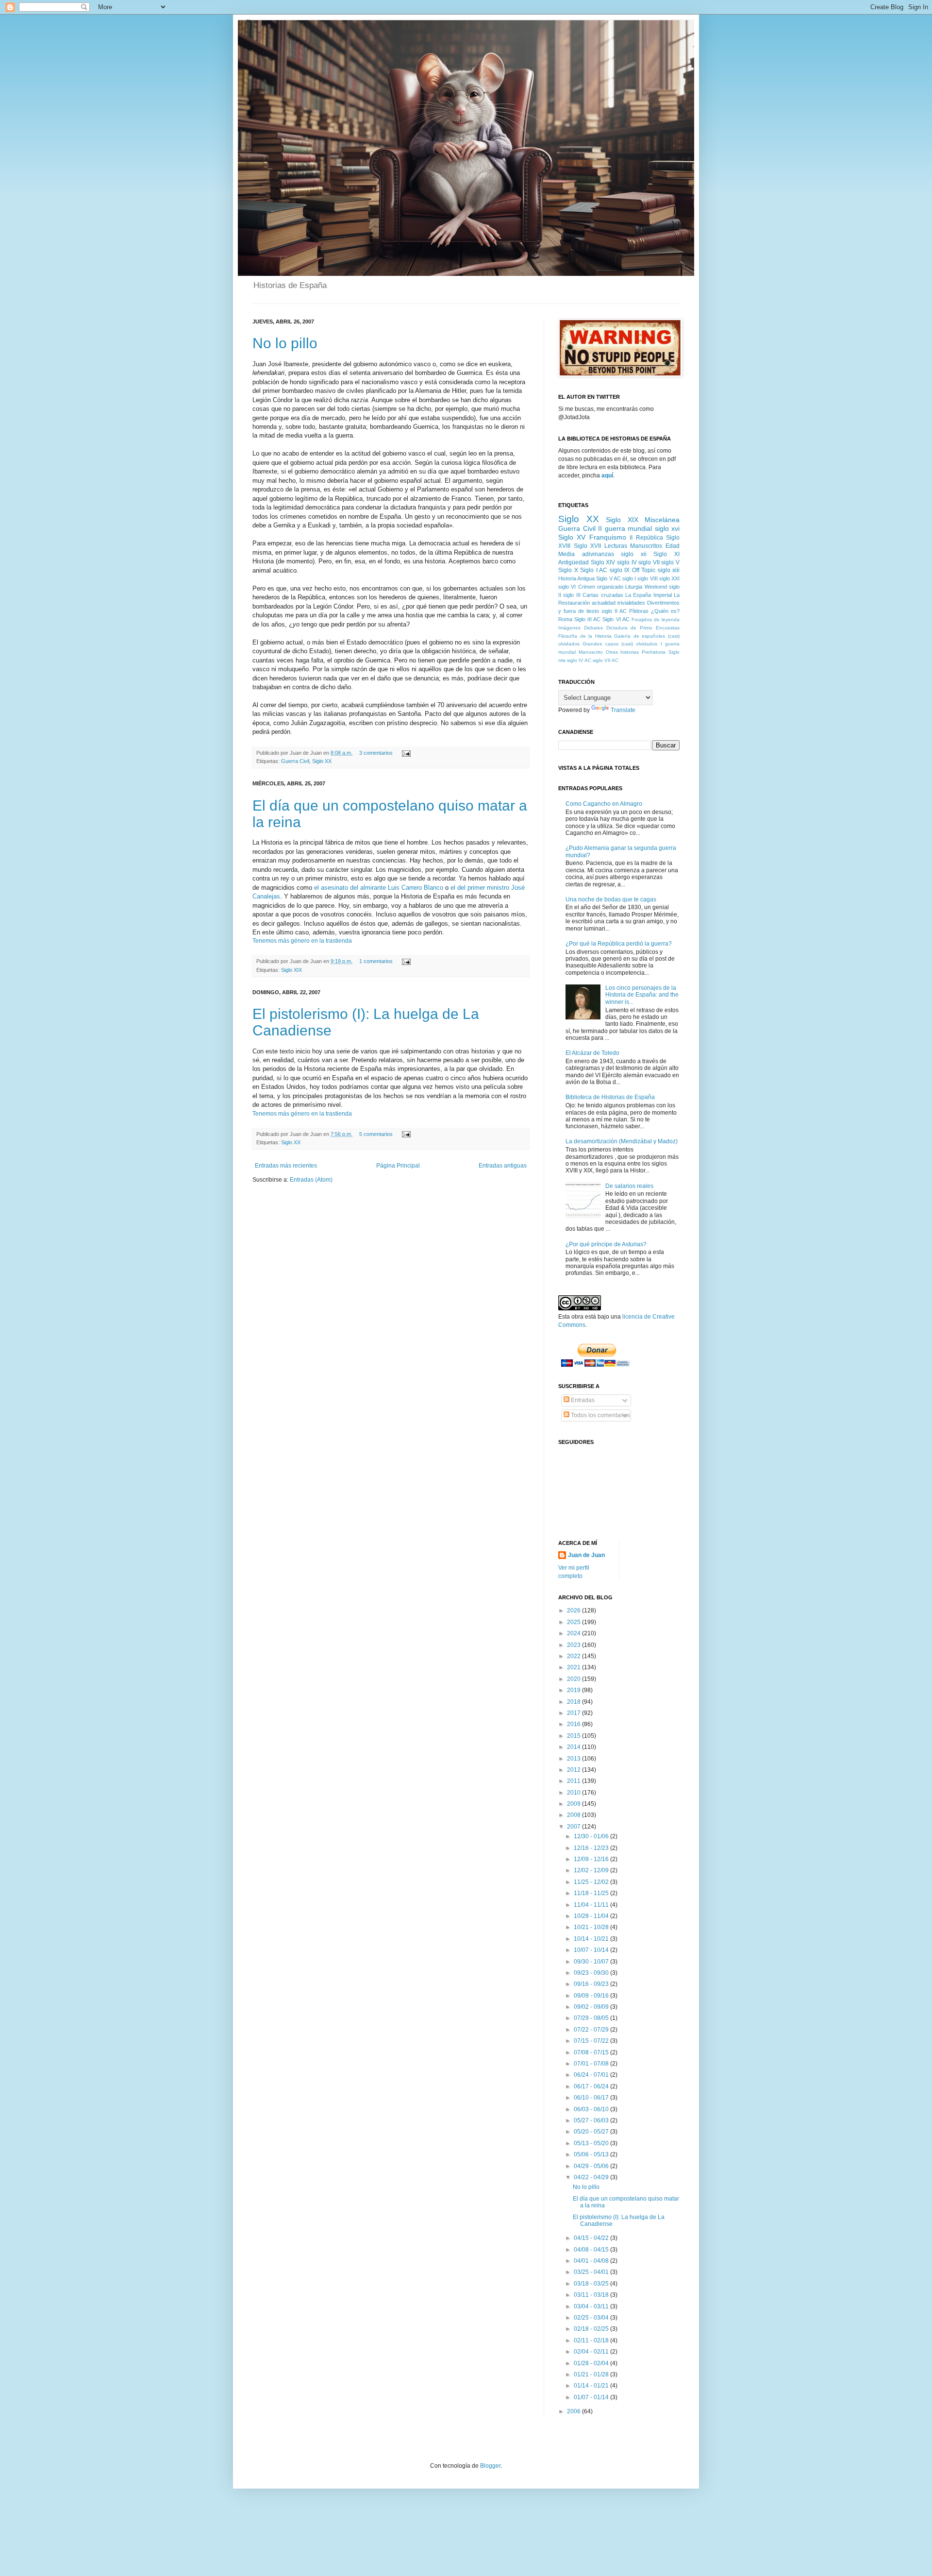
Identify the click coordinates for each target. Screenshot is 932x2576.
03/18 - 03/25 (592, 2284)
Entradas (582, 1400)
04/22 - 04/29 (592, 2177)
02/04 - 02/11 (592, 2352)
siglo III (572, 595)
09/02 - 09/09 (592, 2007)
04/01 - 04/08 (592, 2261)
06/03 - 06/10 (592, 2109)
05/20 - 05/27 (592, 2132)
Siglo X (568, 570)
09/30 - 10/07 (592, 1962)
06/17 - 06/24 (592, 2086)
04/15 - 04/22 (592, 2238)
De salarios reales (629, 1186)
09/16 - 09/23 (592, 1984)
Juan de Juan (586, 1555)
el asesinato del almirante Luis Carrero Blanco (380, 888)
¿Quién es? (665, 611)
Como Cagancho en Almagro (604, 804)
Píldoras (639, 611)
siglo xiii (669, 570)
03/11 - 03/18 (592, 2295)
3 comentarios (376, 753)
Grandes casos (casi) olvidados (620, 644)
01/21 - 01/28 (592, 2374)
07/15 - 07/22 (592, 2041)
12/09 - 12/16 (592, 1859)
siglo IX (620, 570)
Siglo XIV (603, 562)
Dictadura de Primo (630, 628)
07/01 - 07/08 (592, 2064)
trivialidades (631, 603)
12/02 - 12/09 (592, 1870)
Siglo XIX (291, 970)
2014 (574, 1747)
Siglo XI (666, 554)
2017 (574, 1713)
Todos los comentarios (600, 1415)
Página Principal (398, 1166)
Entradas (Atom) (311, 1180)
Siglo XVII (588, 546)
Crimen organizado (601, 587)
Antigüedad (574, 562)
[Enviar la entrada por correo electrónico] (405, 753)
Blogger (490, 2466)
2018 (574, 1702)
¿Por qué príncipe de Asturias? (606, 1244)
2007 (574, 1827)
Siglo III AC (587, 619)
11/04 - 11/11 (592, 1905)
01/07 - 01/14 (592, 2397)
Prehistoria (654, 652)
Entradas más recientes (286, 1166)
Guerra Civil (295, 761)
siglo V (670, 562)
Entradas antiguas (503, 1166)
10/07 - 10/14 (592, 1950)
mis (562, 660)
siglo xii (634, 554)
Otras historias (623, 652)
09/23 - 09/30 (592, 1973)
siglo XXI (669, 578)
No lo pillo (285, 343)
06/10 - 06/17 (592, 2098)
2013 (574, 1759)
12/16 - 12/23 (592, 1848)
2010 (574, 1793)
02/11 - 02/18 (592, 2340)
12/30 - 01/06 (592, 1836)
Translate (623, 710)
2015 (574, 1736)
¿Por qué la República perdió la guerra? (619, 944)
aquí (607, 475)
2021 (574, 1667)
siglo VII (649, 562)
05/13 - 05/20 (592, 2143)
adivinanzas (598, 554)
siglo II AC (614, 611)
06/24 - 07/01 (592, 2075)
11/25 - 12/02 (592, 1882)
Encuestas (668, 628)
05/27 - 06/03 (592, 2120)
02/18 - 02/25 (592, 2329)
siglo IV (627, 562)
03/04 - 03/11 (592, 2306)
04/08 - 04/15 (592, 2250)
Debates (593, 628)
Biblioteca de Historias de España (610, 1097)
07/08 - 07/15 (592, 2052)
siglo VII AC (606, 660)
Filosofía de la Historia (585, 636)
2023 (574, 1645)
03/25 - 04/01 (592, 2272)
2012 (574, 1770)
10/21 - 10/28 (592, 1927)
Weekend (656, 587)
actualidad (604, 603)
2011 (574, 1781)
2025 (574, 1622)
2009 (574, 1804)
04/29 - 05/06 (592, 2166)
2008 (574, 1815)
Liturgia (634, 587)
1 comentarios (376, 961)
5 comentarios (376, 1134)
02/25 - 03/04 (592, 2318)
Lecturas (616, 546)
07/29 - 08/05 (592, 2018)
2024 (574, 1633)
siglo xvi (667, 528)
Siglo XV (572, 537)
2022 (574, 1656)
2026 (574, 1610)
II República (646, 538)
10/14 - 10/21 (592, 1939)
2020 (574, 1679)
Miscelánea (662, 520)
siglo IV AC (579, 660)
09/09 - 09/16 (592, 1996)
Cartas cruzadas (603, 595)
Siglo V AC (608, 578)
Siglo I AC (594, 570)
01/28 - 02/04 (592, 2363)
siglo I (629, 578)
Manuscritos (646, 546)
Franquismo (608, 537)
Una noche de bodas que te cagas (611, 899)
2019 (574, 1690)
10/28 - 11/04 (592, 1916)
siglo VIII (647, 578)
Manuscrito (591, 652)
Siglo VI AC (616, 619)
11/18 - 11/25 (592, 1893)
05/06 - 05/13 (592, 2154)
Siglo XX (322, 761)
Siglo (674, 652)
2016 (574, 1724)
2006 (574, 2411)
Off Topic (644, 570)
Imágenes (569, 628)
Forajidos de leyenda (656, 619)
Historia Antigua (576, 578)
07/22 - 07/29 (592, 2030)
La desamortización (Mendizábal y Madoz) (622, 1141)
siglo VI (567, 587)
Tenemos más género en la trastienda (302, 941)
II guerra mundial (625, 528)
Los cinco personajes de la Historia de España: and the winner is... (642, 995)
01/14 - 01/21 (592, 2386)
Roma (565, 619)
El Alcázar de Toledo (592, 1053)
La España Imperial (649, 595)
